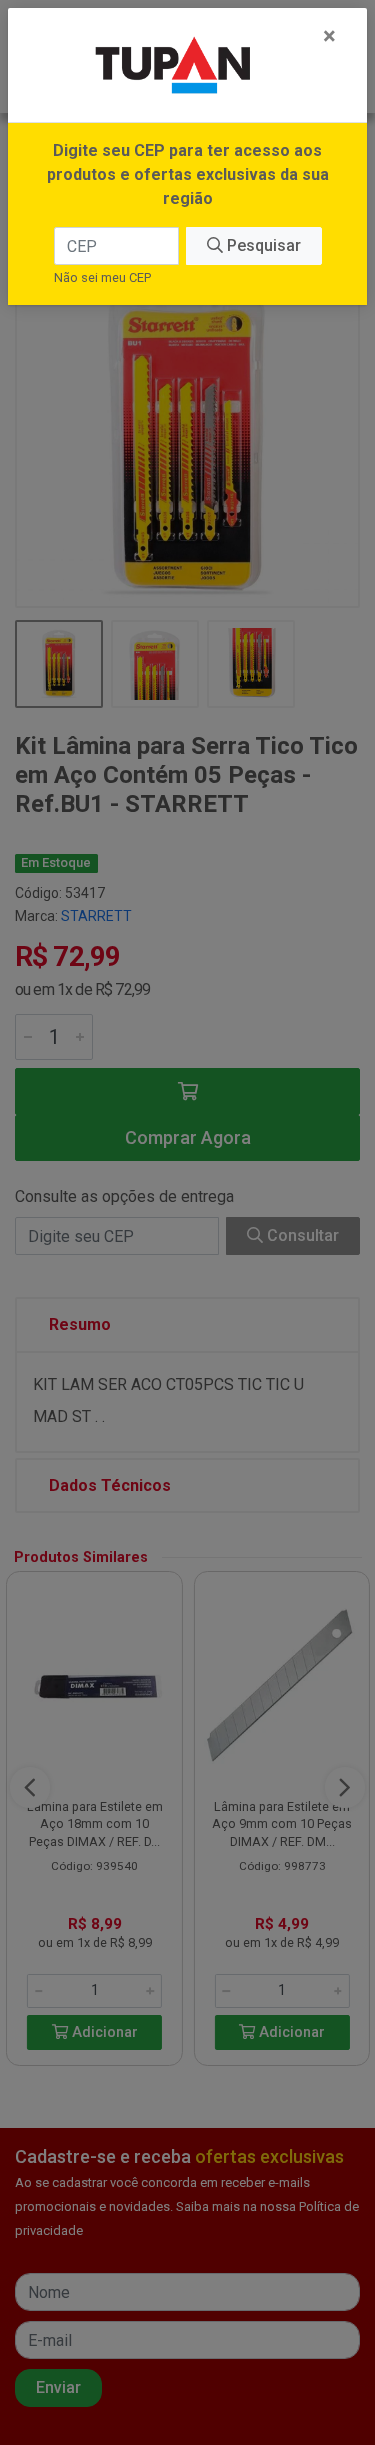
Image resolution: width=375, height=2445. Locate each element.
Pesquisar (262, 245)
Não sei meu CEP (102, 277)
